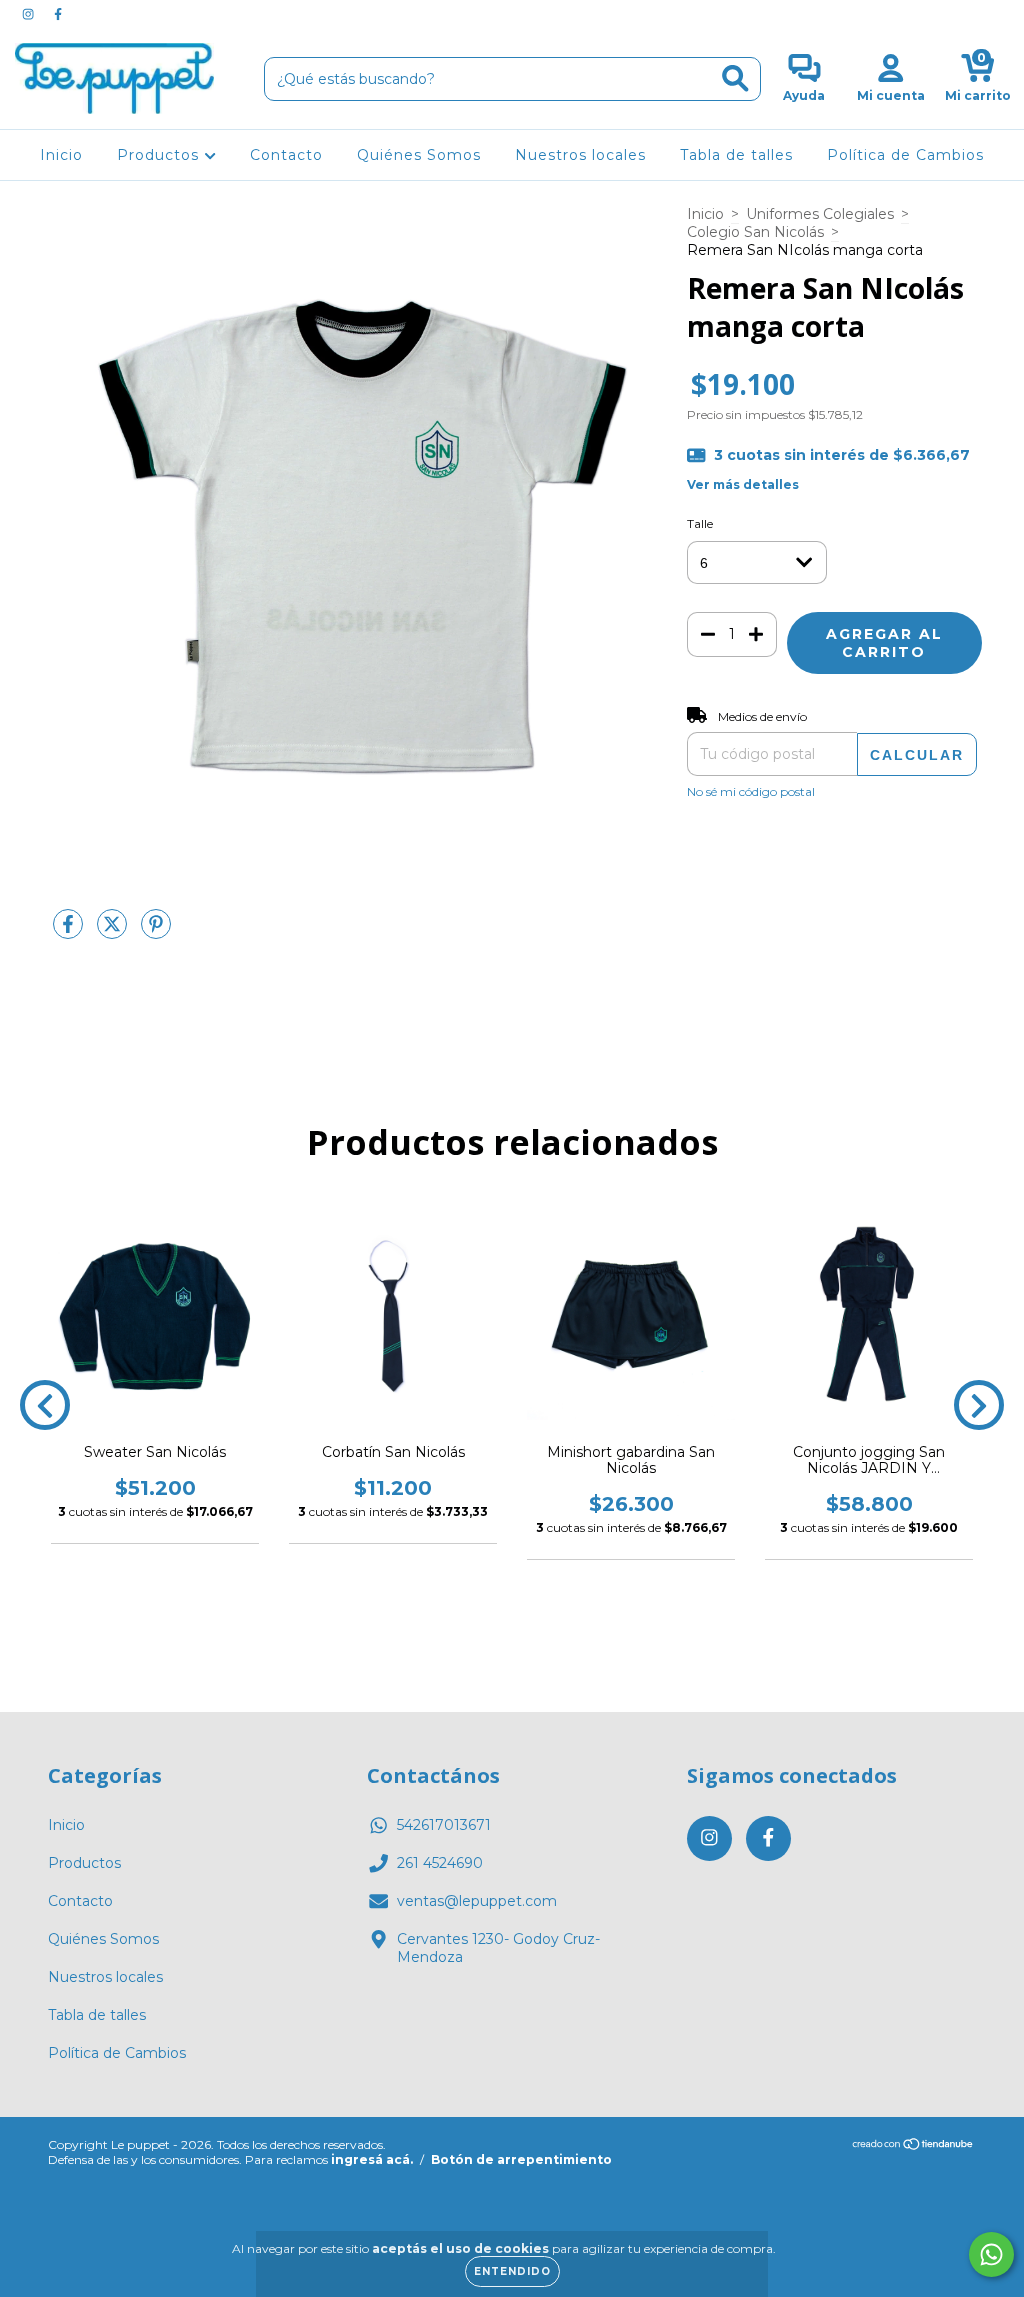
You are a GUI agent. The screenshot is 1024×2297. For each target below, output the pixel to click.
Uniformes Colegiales (820, 214)
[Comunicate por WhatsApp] (991, 2254)
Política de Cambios (905, 155)
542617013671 (444, 1825)
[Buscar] (735, 78)
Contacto (286, 155)
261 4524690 (440, 1863)
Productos (160, 155)
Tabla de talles (736, 155)
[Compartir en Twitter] (114, 932)
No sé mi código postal (751, 791)
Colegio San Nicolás (755, 232)
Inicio (61, 155)
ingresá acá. (372, 2159)
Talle (700, 523)
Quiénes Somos (419, 155)
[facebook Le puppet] (58, 14)
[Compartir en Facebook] (70, 932)
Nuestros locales (580, 155)
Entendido (512, 2271)
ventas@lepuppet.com (477, 1901)
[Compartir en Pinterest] (156, 932)
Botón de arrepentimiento (521, 2159)
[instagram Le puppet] (30, 14)
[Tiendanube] (913, 2146)
